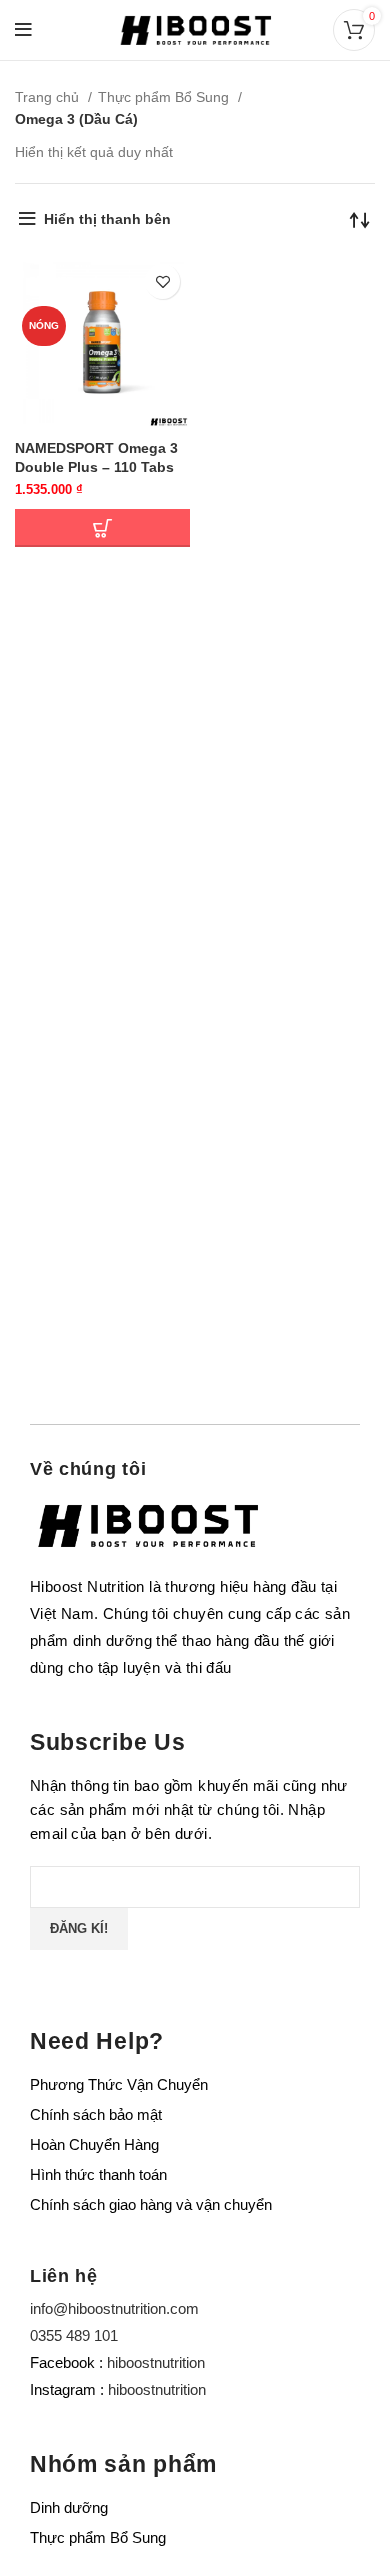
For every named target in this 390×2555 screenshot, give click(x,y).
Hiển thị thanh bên (107, 219)
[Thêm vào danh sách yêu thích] (162, 281)
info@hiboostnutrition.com (114, 2308)
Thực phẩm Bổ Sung (165, 97)
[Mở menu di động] (23, 30)
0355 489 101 (74, 2335)
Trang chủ (49, 97)
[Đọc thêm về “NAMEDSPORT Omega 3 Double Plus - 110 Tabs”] (102, 528)
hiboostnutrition (156, 2362)
